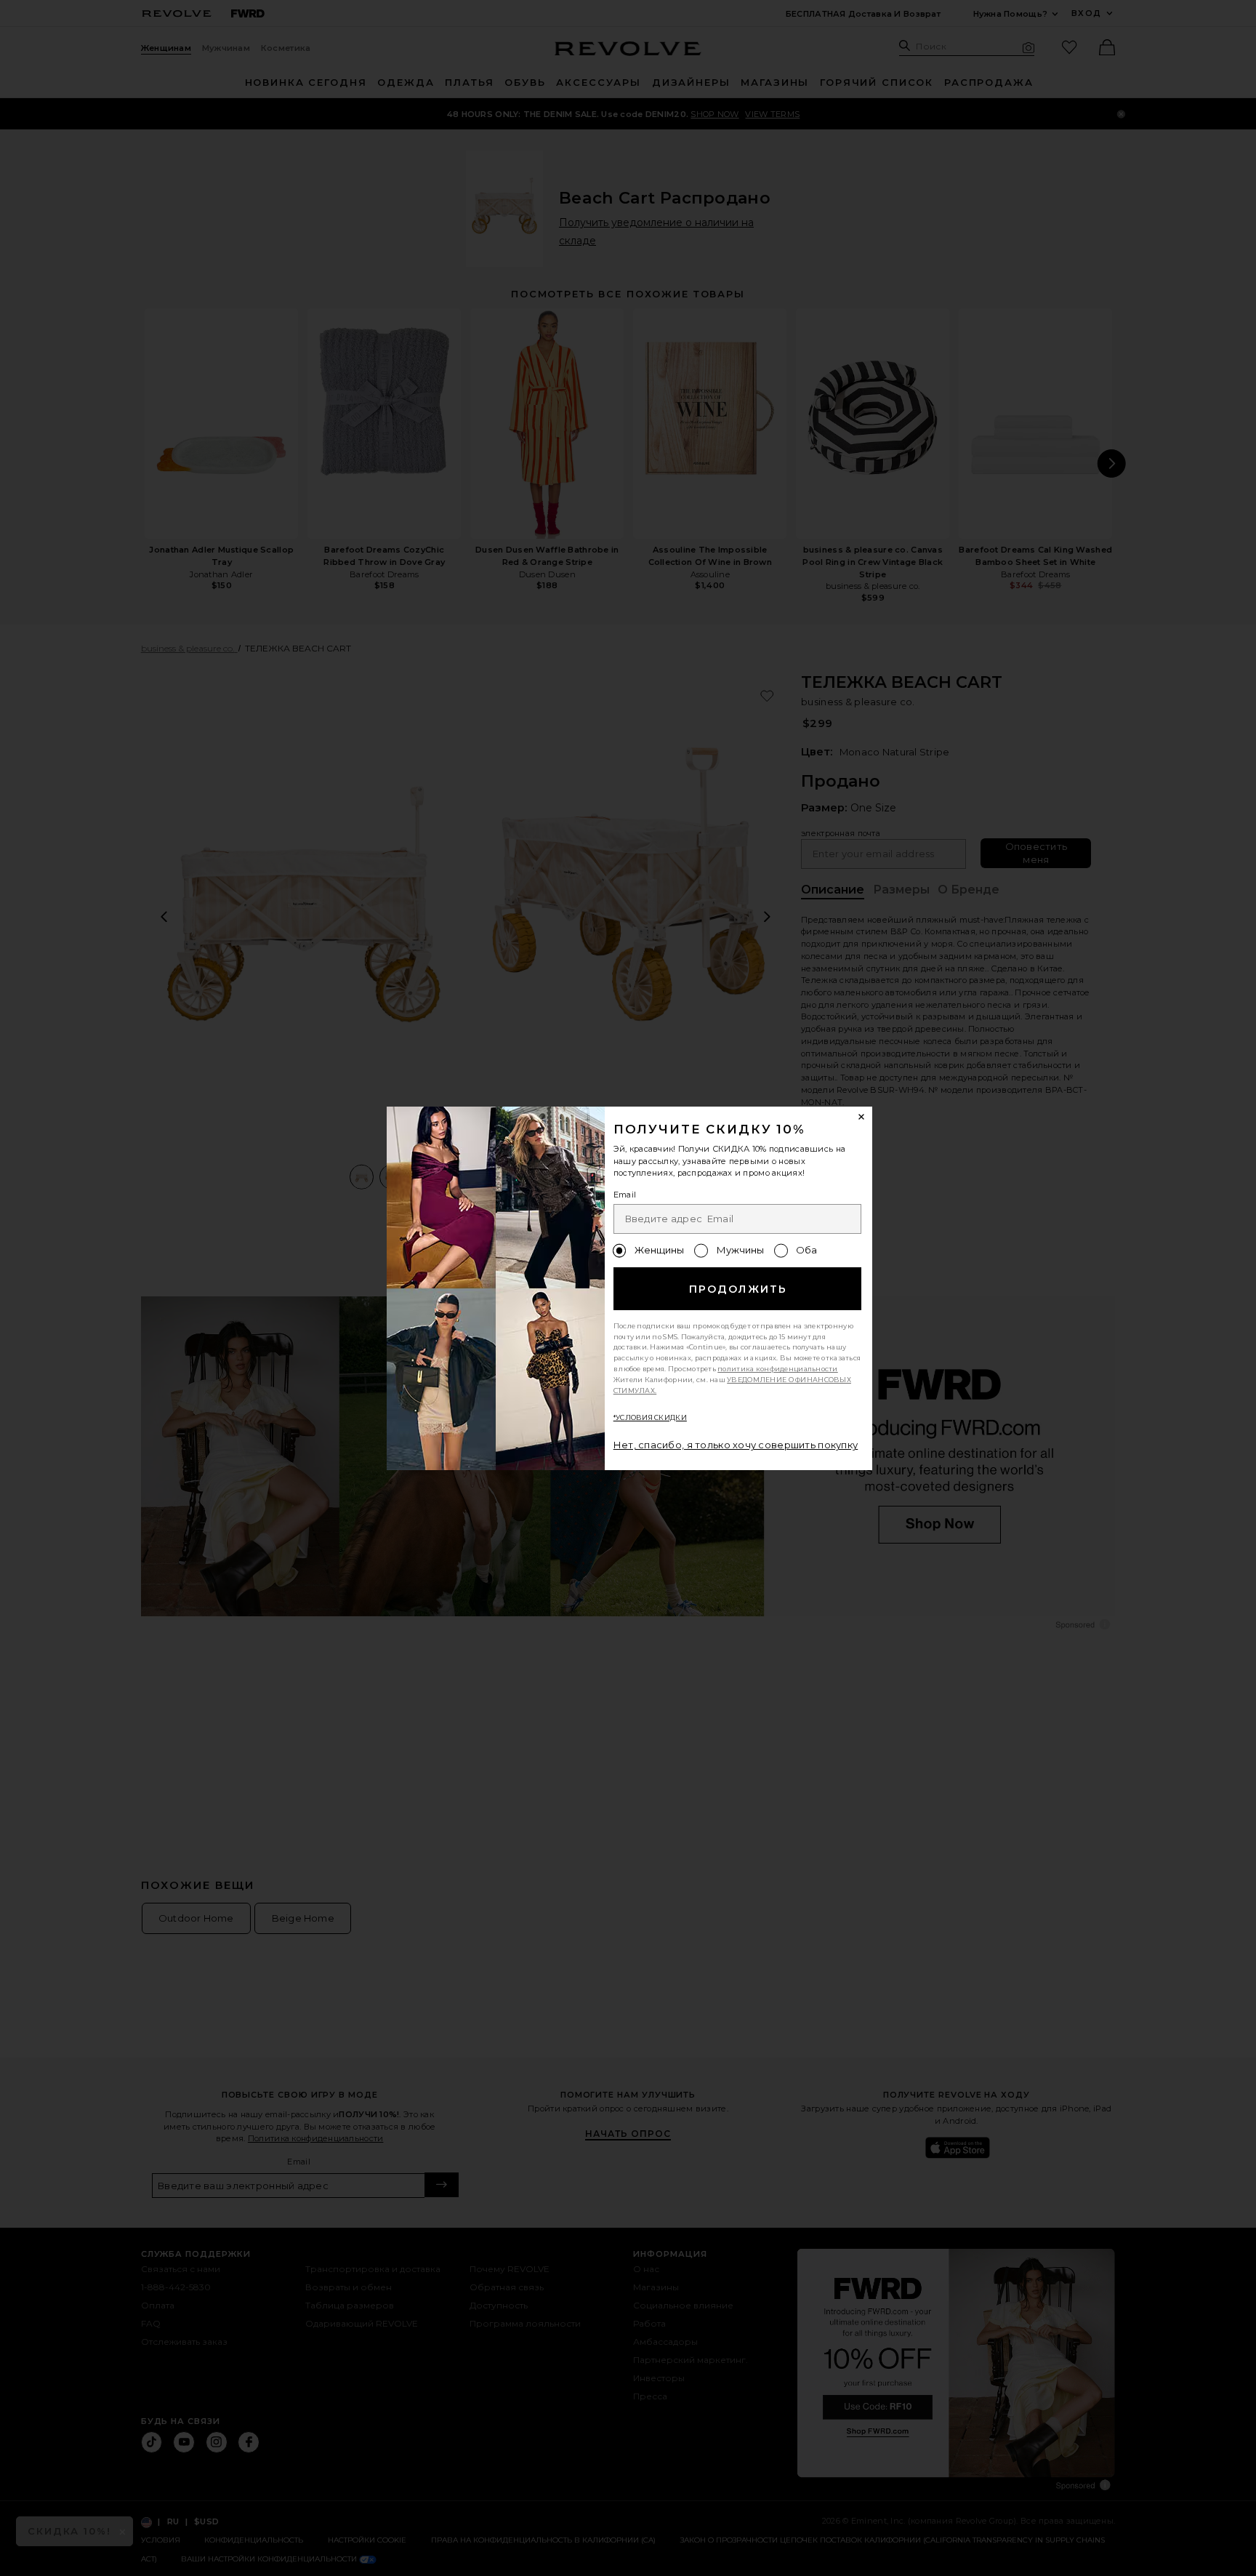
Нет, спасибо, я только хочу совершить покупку (736, 1445)
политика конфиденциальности (778, 1369)
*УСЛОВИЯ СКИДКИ (650, 1417)
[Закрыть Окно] (862, 1118)
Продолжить (738, 1289)
